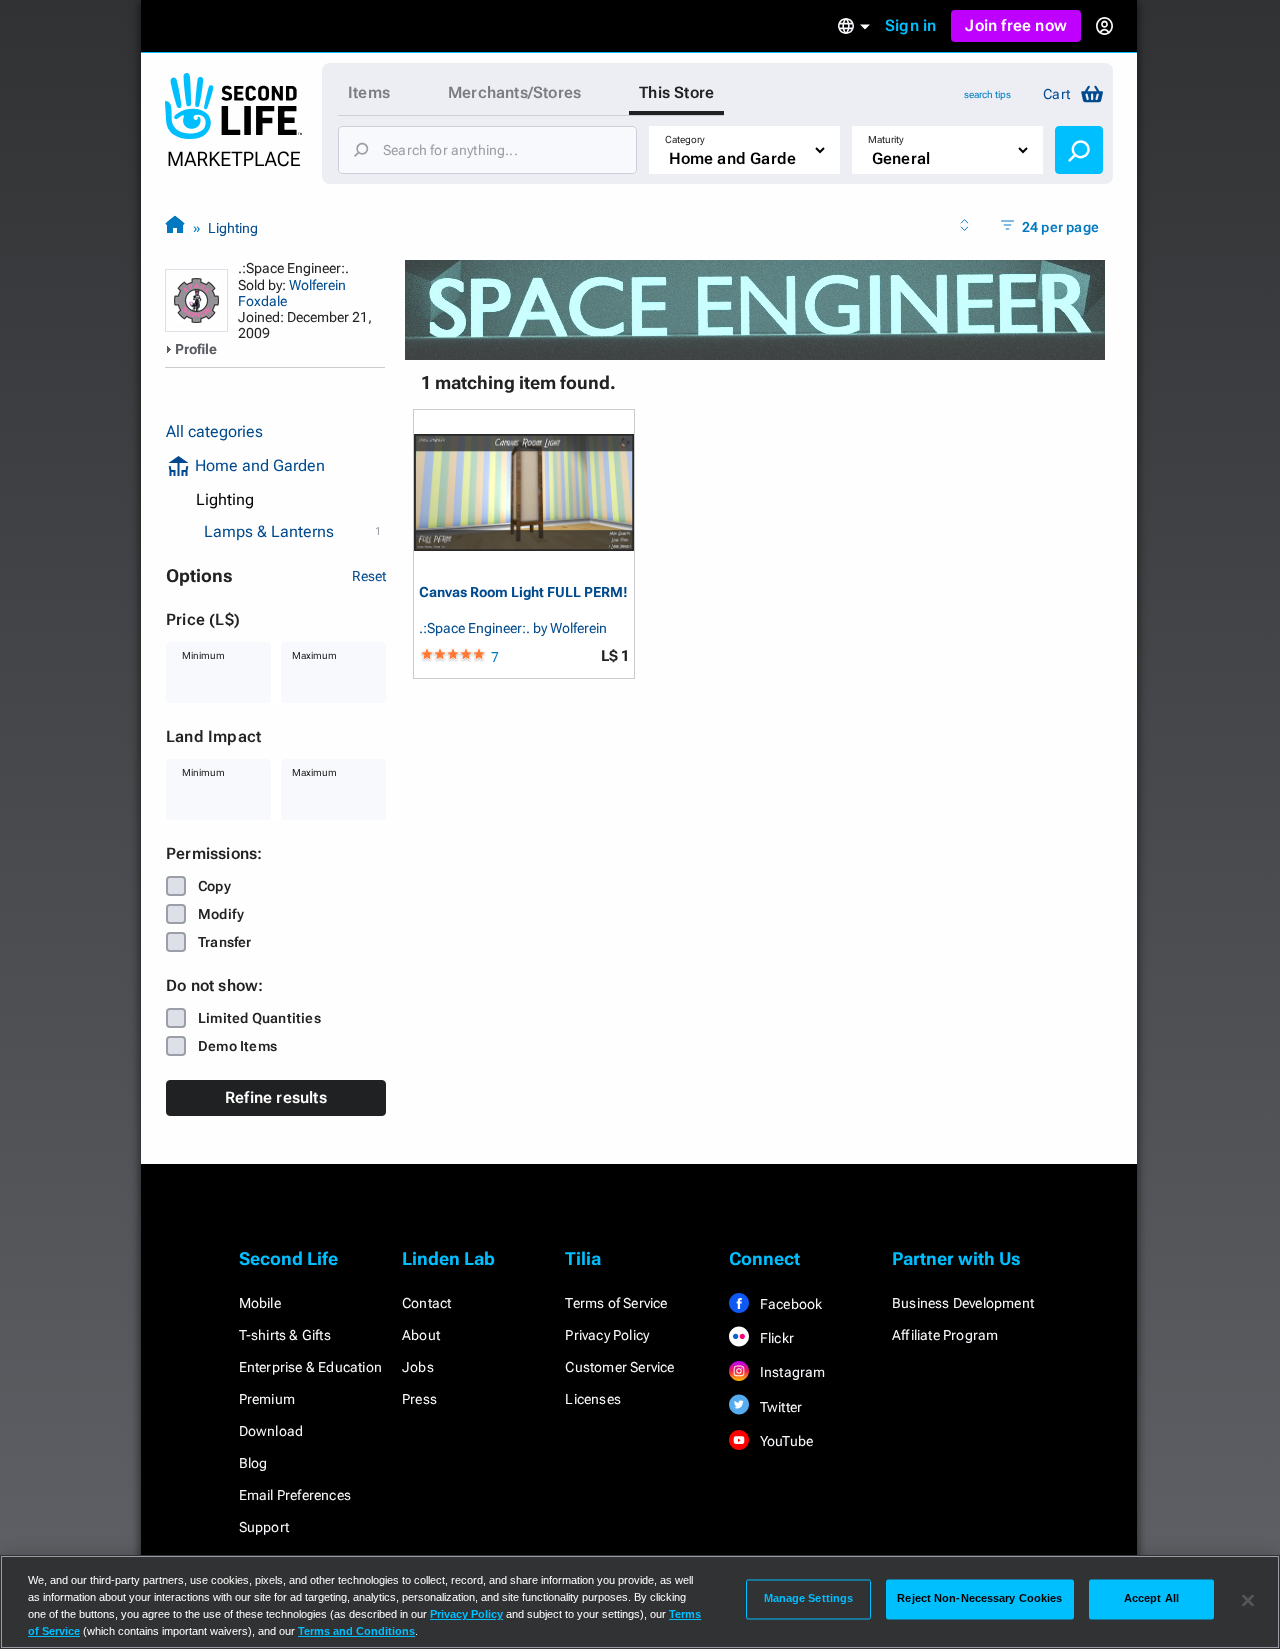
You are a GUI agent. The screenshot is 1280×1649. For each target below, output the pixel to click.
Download (271, 1431)
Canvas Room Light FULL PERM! (523, 592)
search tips (987, 94)
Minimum (203, 655)
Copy (214, 886)
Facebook (790, 1304)
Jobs (418, 1367)
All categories (214, 431)
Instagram (791, 1372)
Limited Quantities (259, 1018)
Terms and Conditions (356, 1631)
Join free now (1016, 25)
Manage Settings (809, 1599)
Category (685, 139)
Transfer (225, 942)
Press (419, 1399)
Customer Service (619, 1367)
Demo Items (237, 1046)
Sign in (910, 25)
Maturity (886, 139)
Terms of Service (616, 1303)
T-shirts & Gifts (285, 1335)
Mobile (260, 1303)
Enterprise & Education (310, 1367)
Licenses (593, 1399)
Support (264, 1527)
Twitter (780, 1407)
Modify (221, 914)
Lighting (233, 228)
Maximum (314, 655)
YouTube (785, 1441)
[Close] (1248, 1600)
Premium (267, 1399)
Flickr (775, 1338)
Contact (426, 1303)
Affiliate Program (945, 1335)
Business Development (963, 1303)
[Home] (175, 227)
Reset (369, 576)
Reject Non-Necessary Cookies (979, 1599)
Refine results (276, 1097)
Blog (253, 1463)
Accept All (1151, 1599)
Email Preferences (295, 1495)
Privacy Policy (607, 1335)
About (421, 1335)
